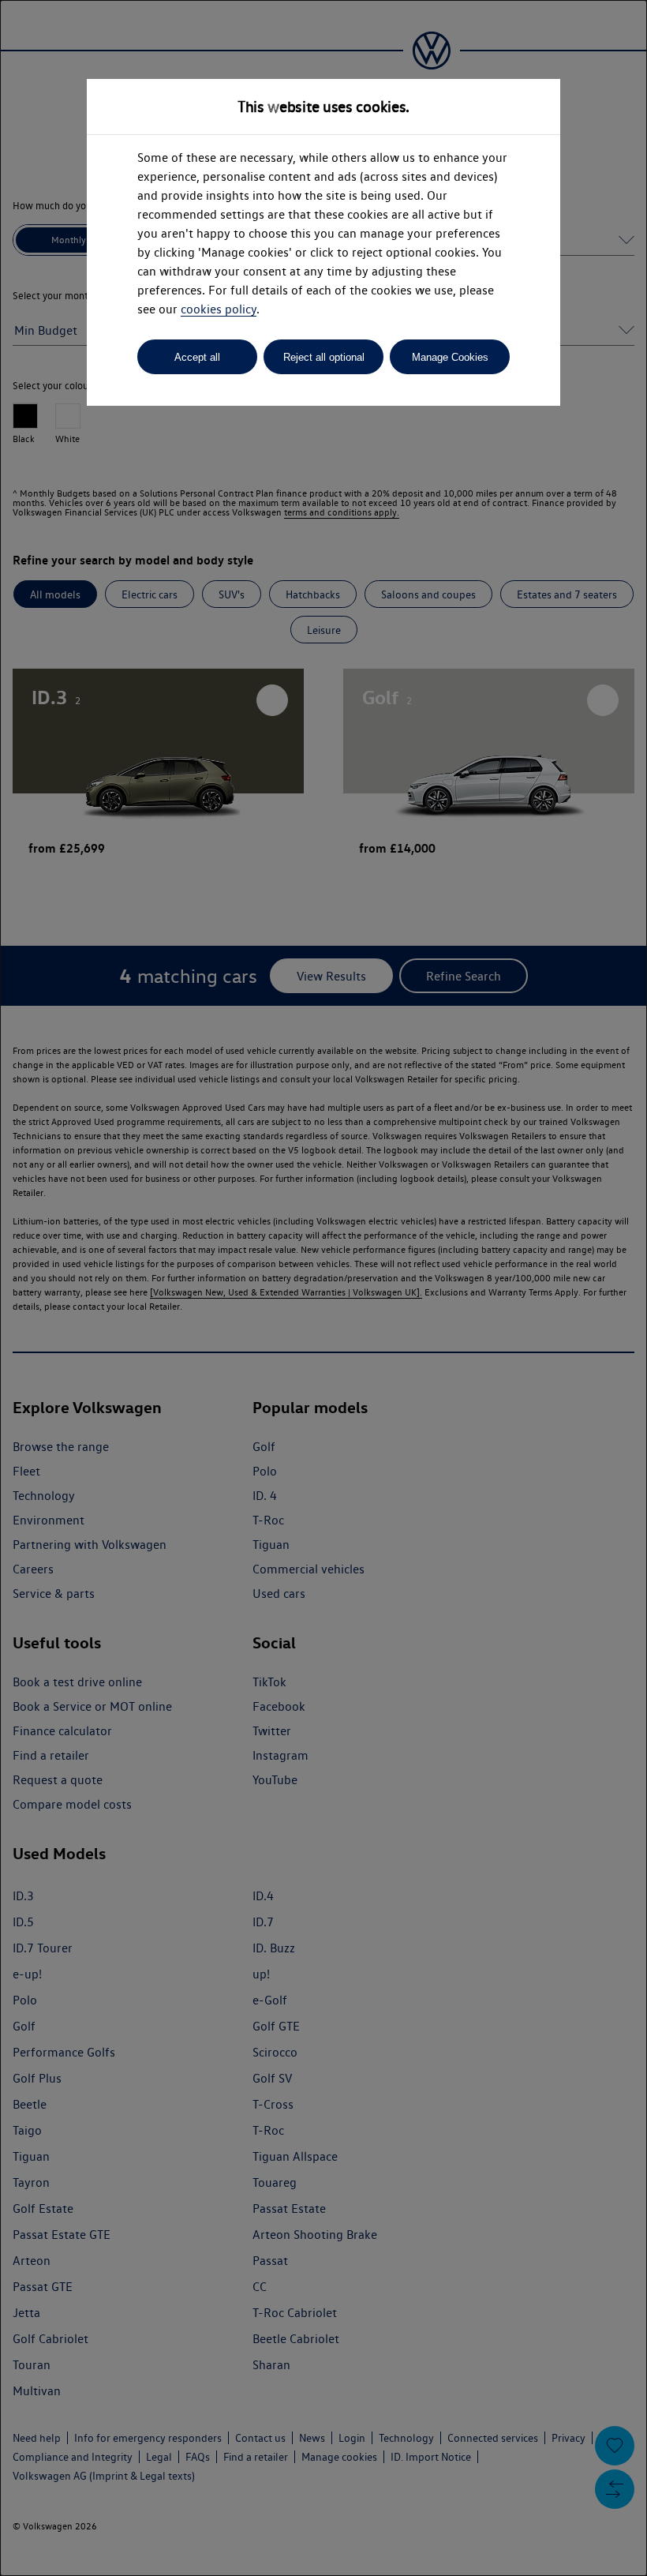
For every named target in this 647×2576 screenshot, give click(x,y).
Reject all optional (324, 357)
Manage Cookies (450, 357)
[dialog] (323, 1288)
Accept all (197, 357)
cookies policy (219, 309)
